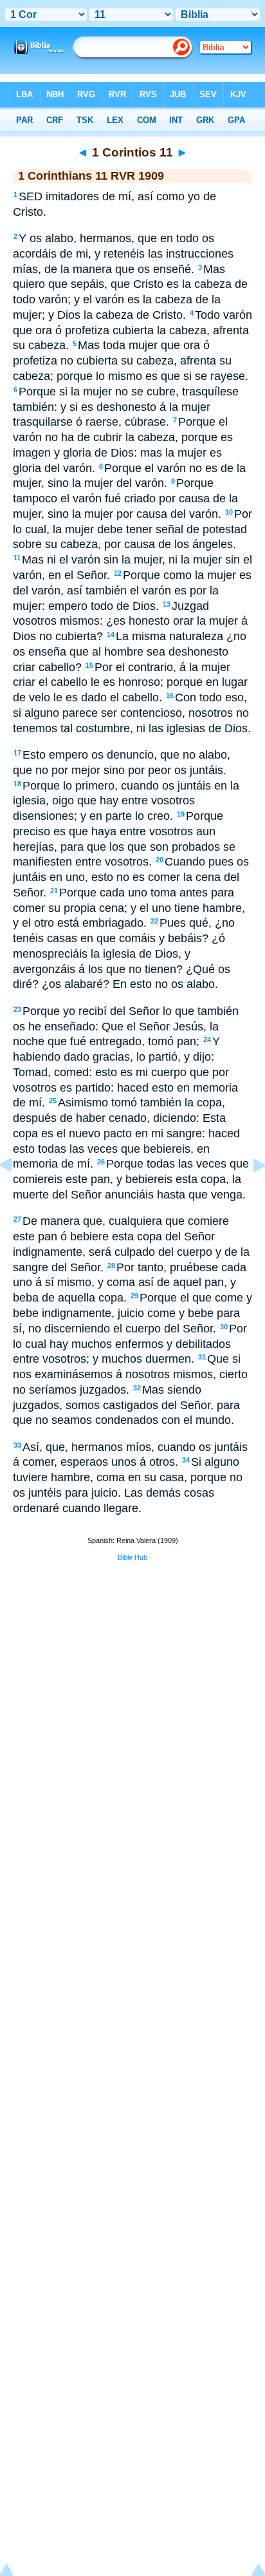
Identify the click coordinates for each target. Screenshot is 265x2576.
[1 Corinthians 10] (16, 1194)
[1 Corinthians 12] (249, 1194)
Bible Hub (132, 1557)
